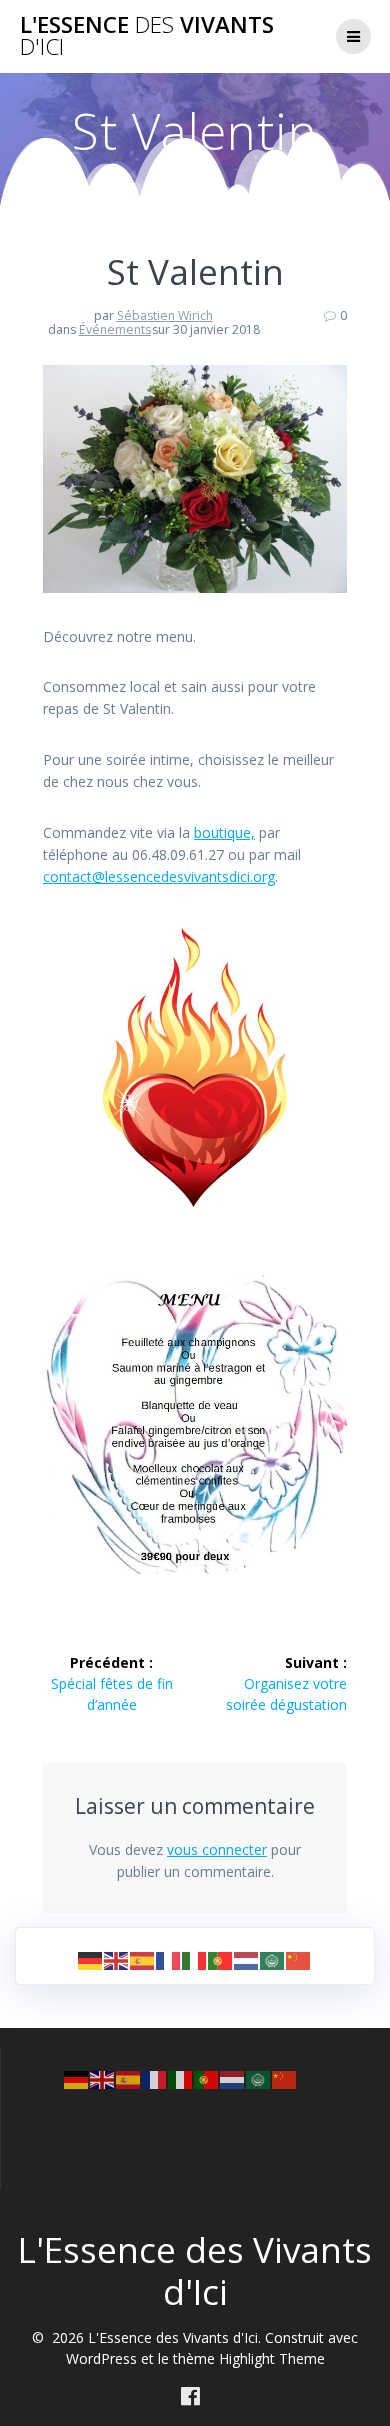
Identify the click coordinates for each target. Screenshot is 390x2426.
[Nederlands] (247, 1959)
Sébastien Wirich (165, 315)
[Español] (143, 1959)
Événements (115, 329)
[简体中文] (299, 1959)
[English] (117, 1959)
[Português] (221, 1959)
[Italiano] (195, 1959)
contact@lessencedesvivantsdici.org (159, 876)
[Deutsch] (91, 1959)
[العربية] (273, 1959)
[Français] (169, 1959)
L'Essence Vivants (147, 36)
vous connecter (217, 1849)
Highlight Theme (272, 2358)
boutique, (224, 832)
